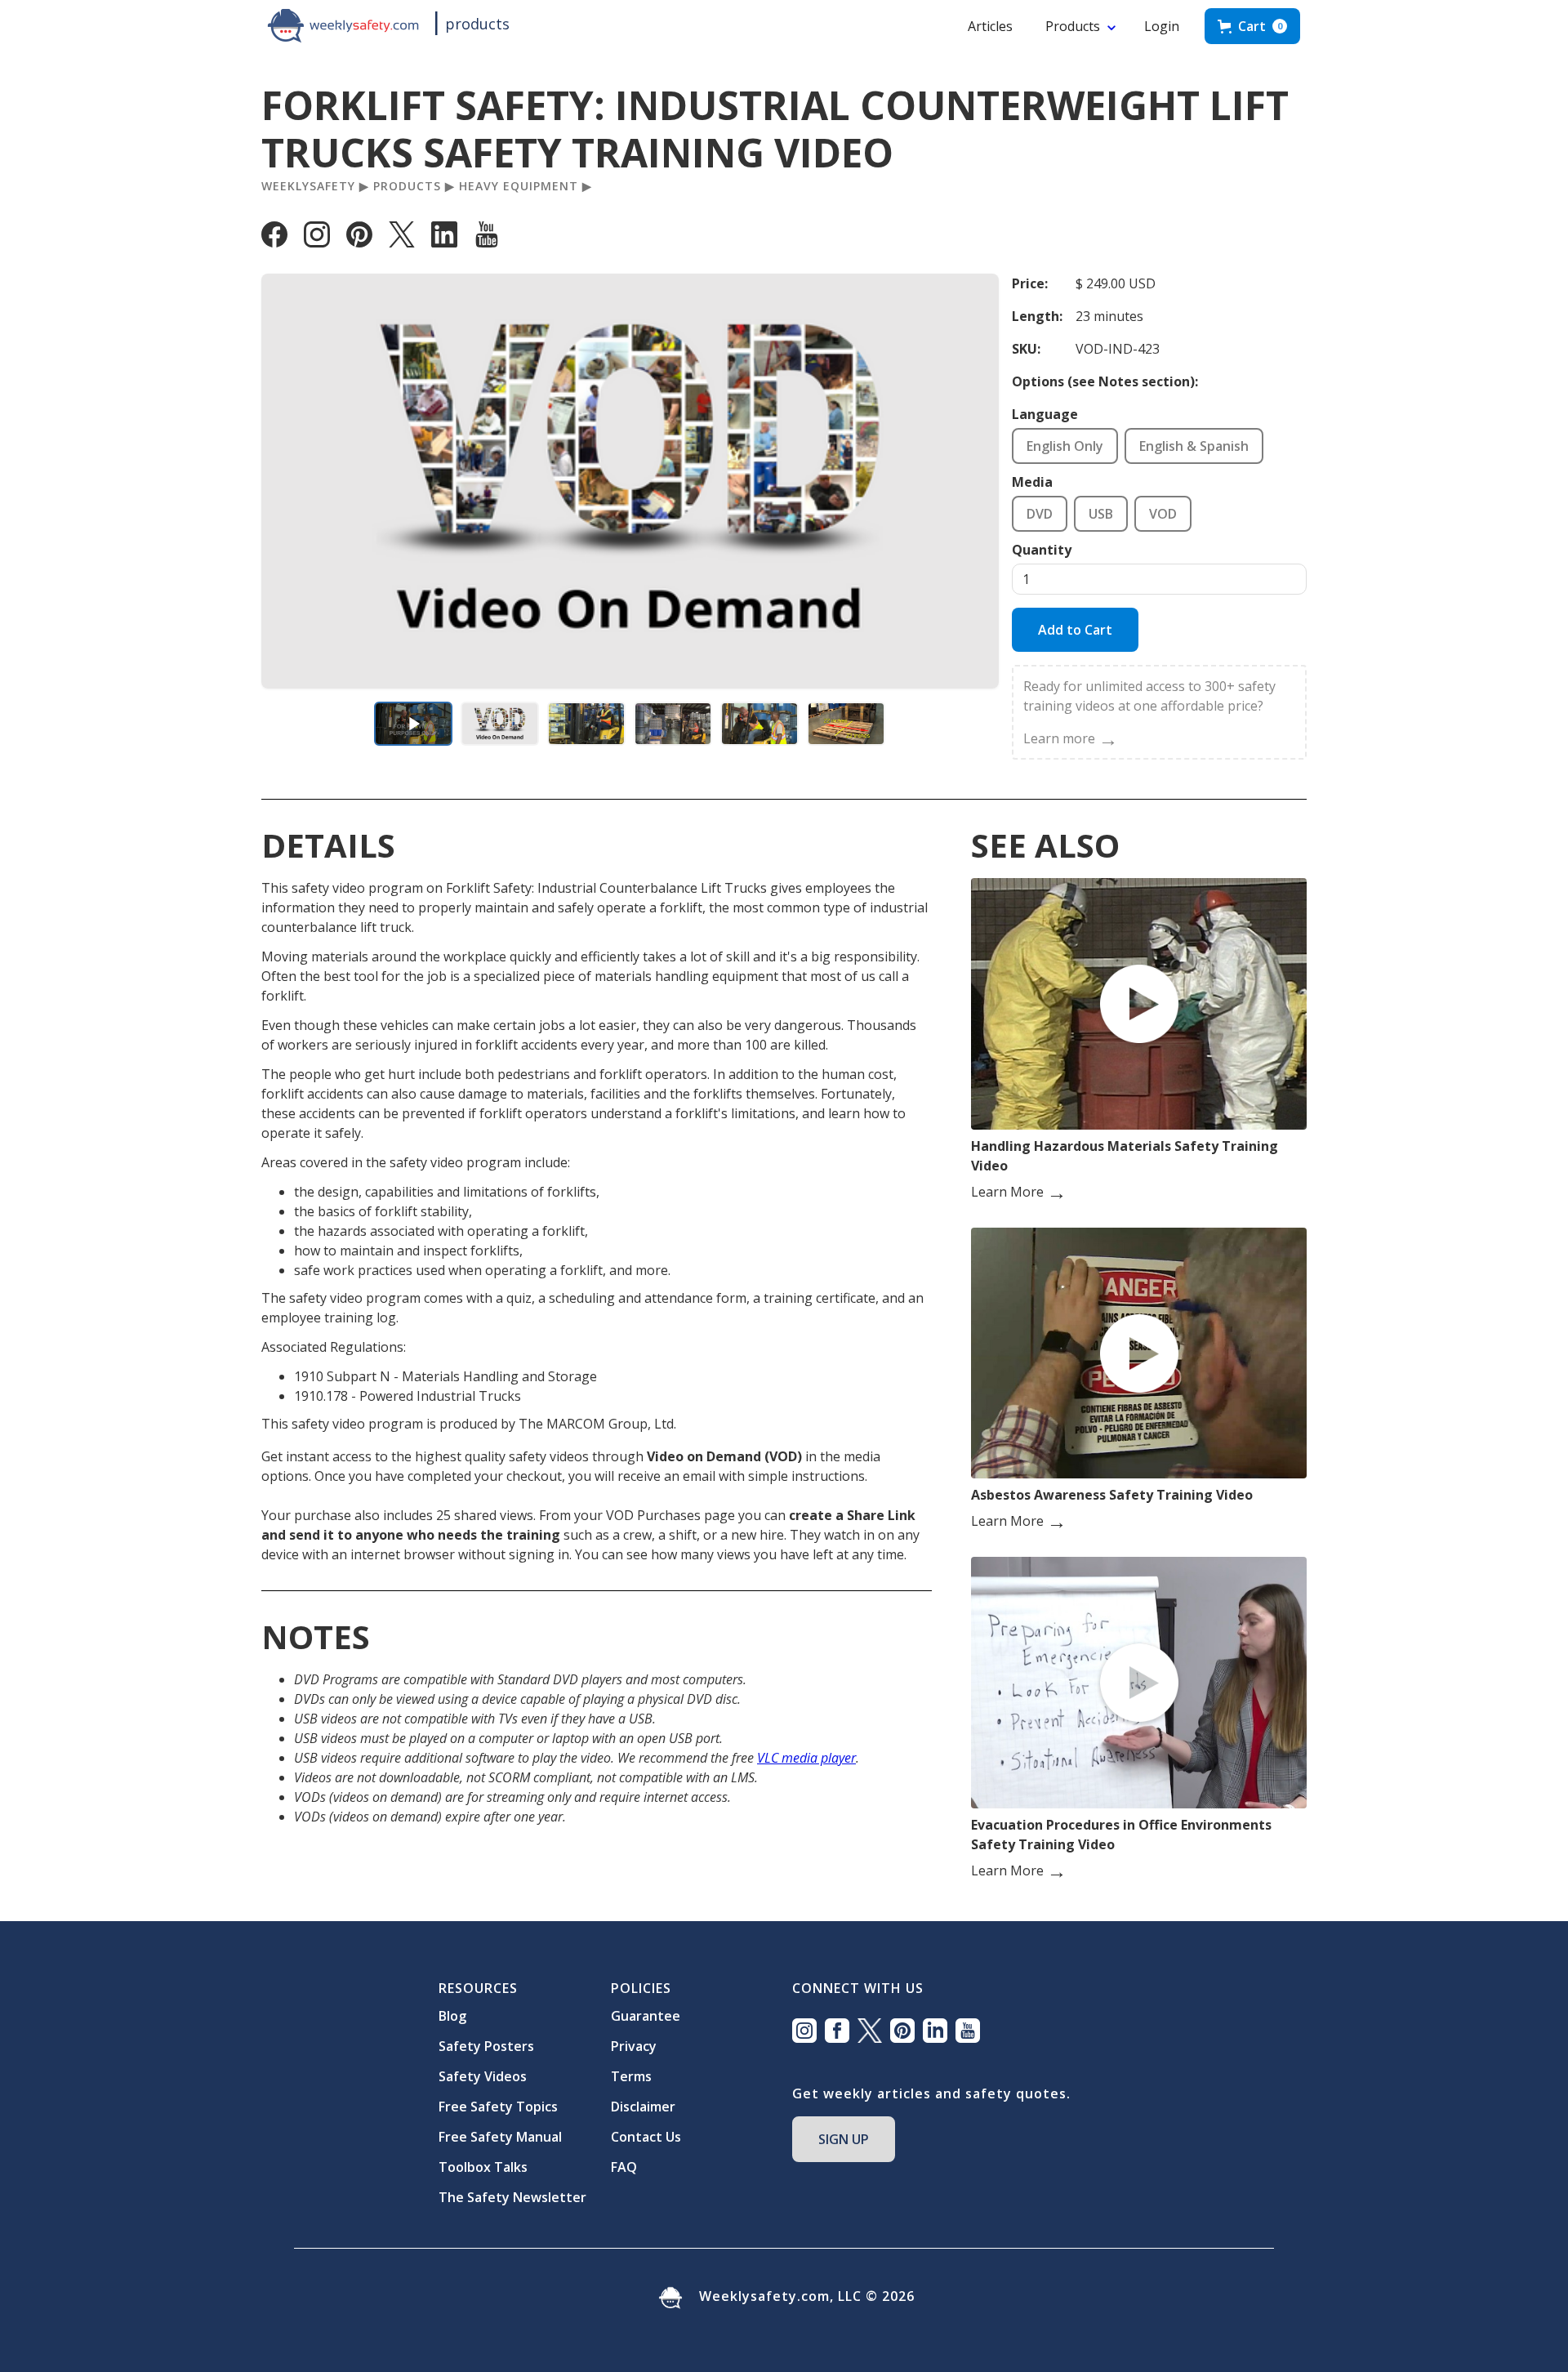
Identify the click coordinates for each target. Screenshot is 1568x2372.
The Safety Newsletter (512, 2197)
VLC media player (806, 1758)
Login (1162, 26)
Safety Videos (483, 2076)
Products (1073, 26)
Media (1032, 482)
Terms (631, 2076)
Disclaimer (643, 2107)
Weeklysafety (308, 186)
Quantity (1042, 550)
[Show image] (500, 724)
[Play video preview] (413, 724)
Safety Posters (486, 2046)
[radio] (1065, 446)
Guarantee (646, 2016)
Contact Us (646, 2137)
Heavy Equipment (519, 186)
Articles (990, 26)
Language (1045, 414)
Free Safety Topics (498, 2107)
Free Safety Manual (500, 2137)
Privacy (634, 2046)
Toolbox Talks (483, 2167)
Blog (452, 2016)
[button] (1252, 26)
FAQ (624, 2167)
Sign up (844, 2139)
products (477, 24)
